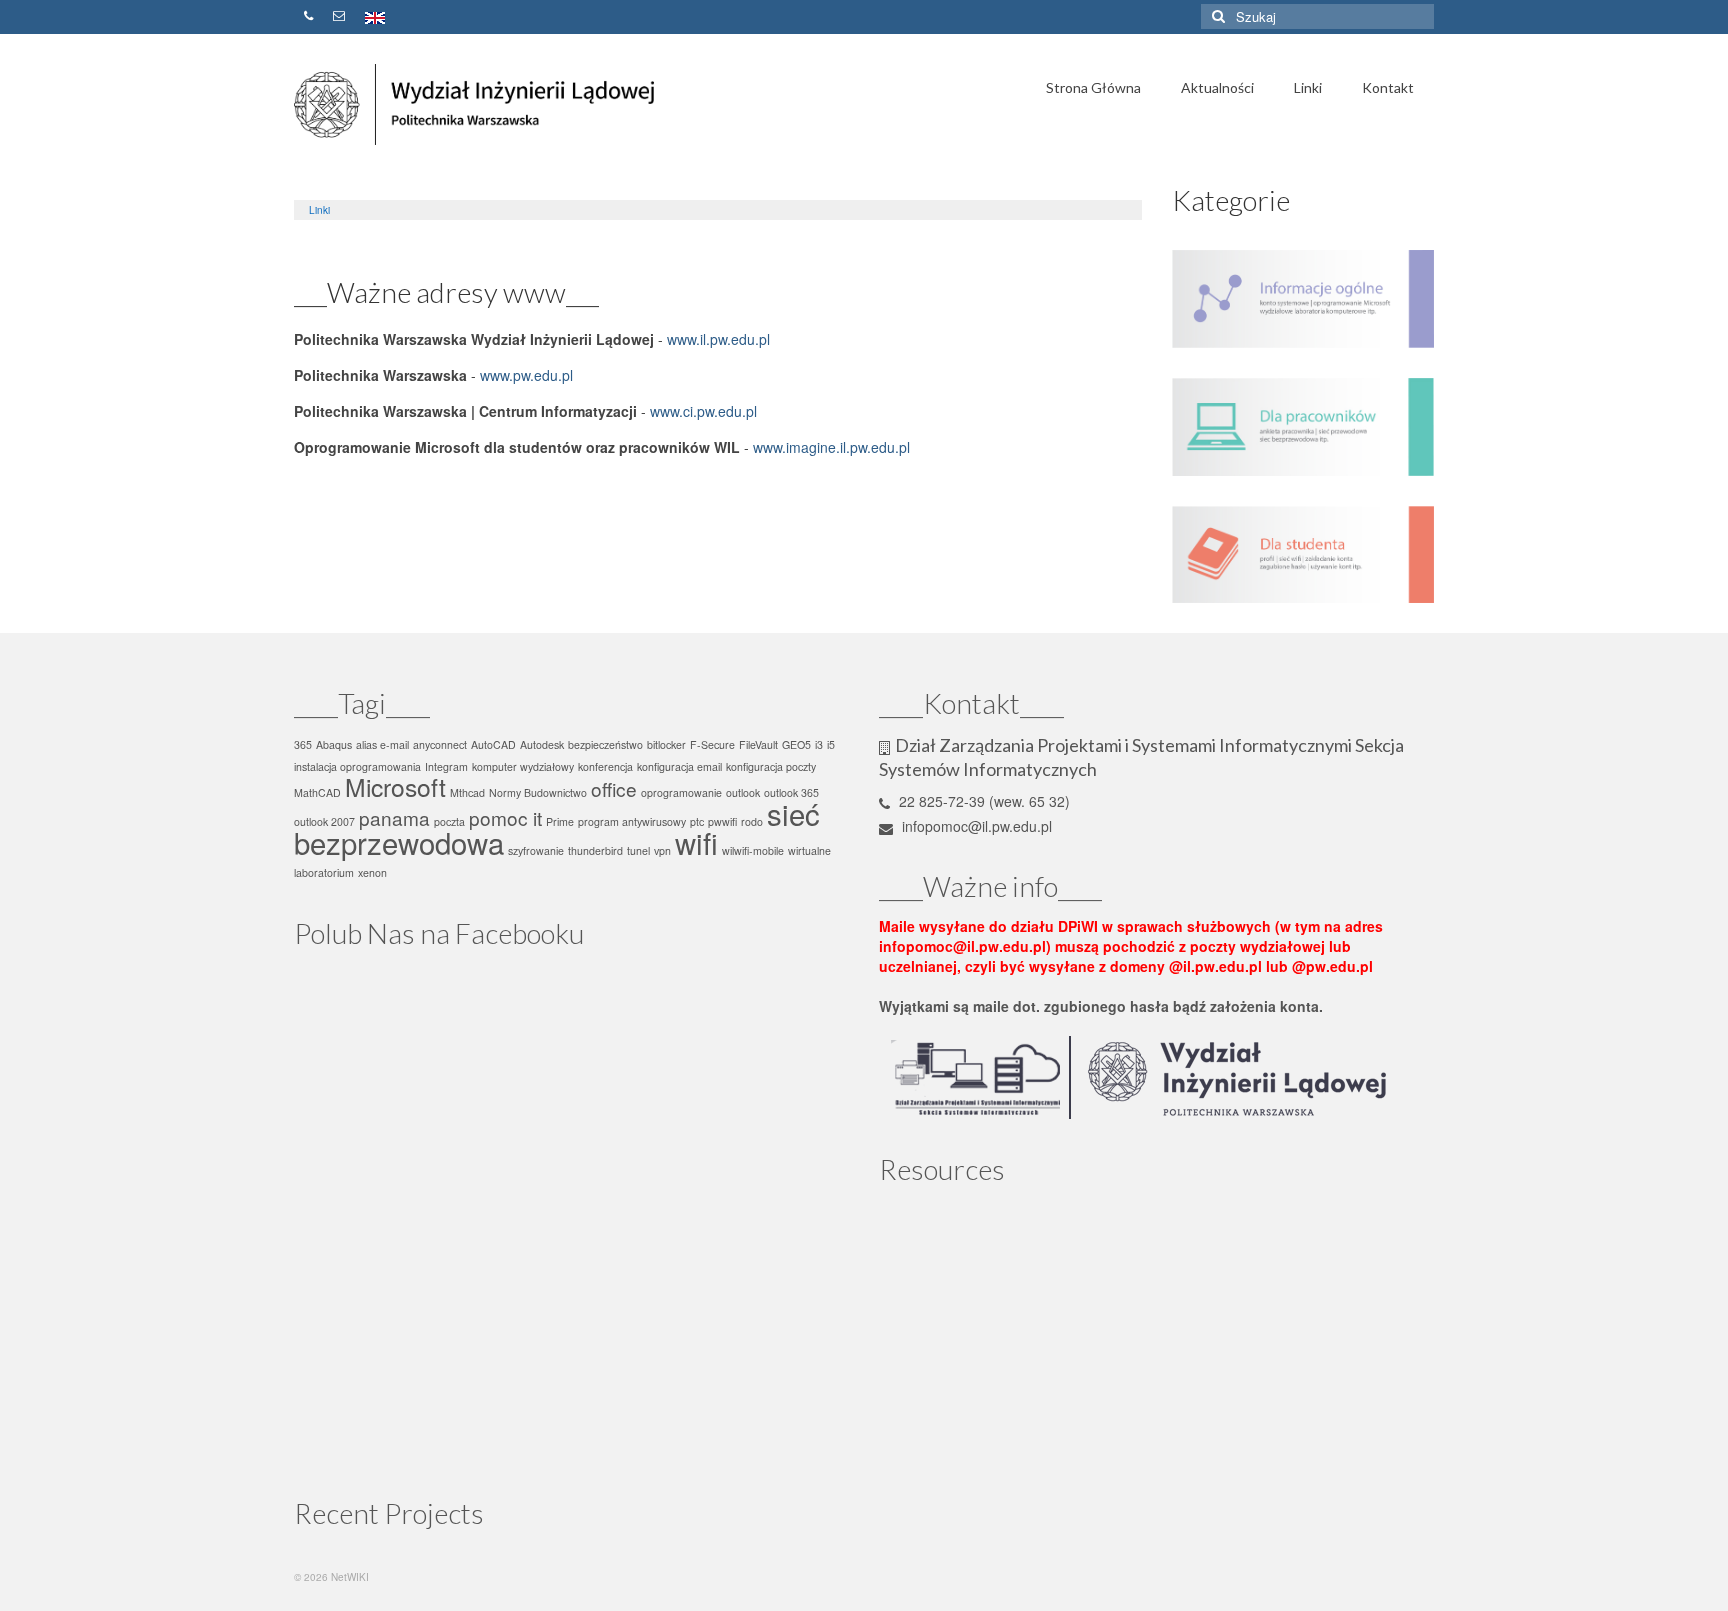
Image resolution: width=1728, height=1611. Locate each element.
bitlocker (666, 744)
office (614, 788)
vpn (662, 850)
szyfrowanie (536, 850)
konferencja (605, 766)
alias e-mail (382, 744)
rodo (752, 821)
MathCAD (317, 792)
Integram (446, 766)
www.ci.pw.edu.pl (703, 411)
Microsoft (395, 786)
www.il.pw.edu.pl (718, 339)
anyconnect (440, 744)
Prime (560, 821)
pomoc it (505, 817)
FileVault (758, 744)
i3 (819, 744)
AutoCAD (493, 744)
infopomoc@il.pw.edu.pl (975, 826)
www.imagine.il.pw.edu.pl (831, 447)
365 (303, 744)
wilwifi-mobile (753, 850)
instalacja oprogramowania (357, 766)
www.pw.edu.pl (526, 375)
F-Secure (712, 744)
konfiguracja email (679, 766)
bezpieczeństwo (605, 744)
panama (394, 817)
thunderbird (595, 850)
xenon (372, 872)
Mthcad (467, 792)
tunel (638, 850)
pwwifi (722, 821)
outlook (743, 792)
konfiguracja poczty (771, 766)
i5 (831, 744)
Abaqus (334, 744)
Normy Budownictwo (538, 792)
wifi (696, 842)
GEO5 (796, 744)
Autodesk (542, 744)
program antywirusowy (632, 821)
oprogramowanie (681, 792)
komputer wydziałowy (523, 766)
